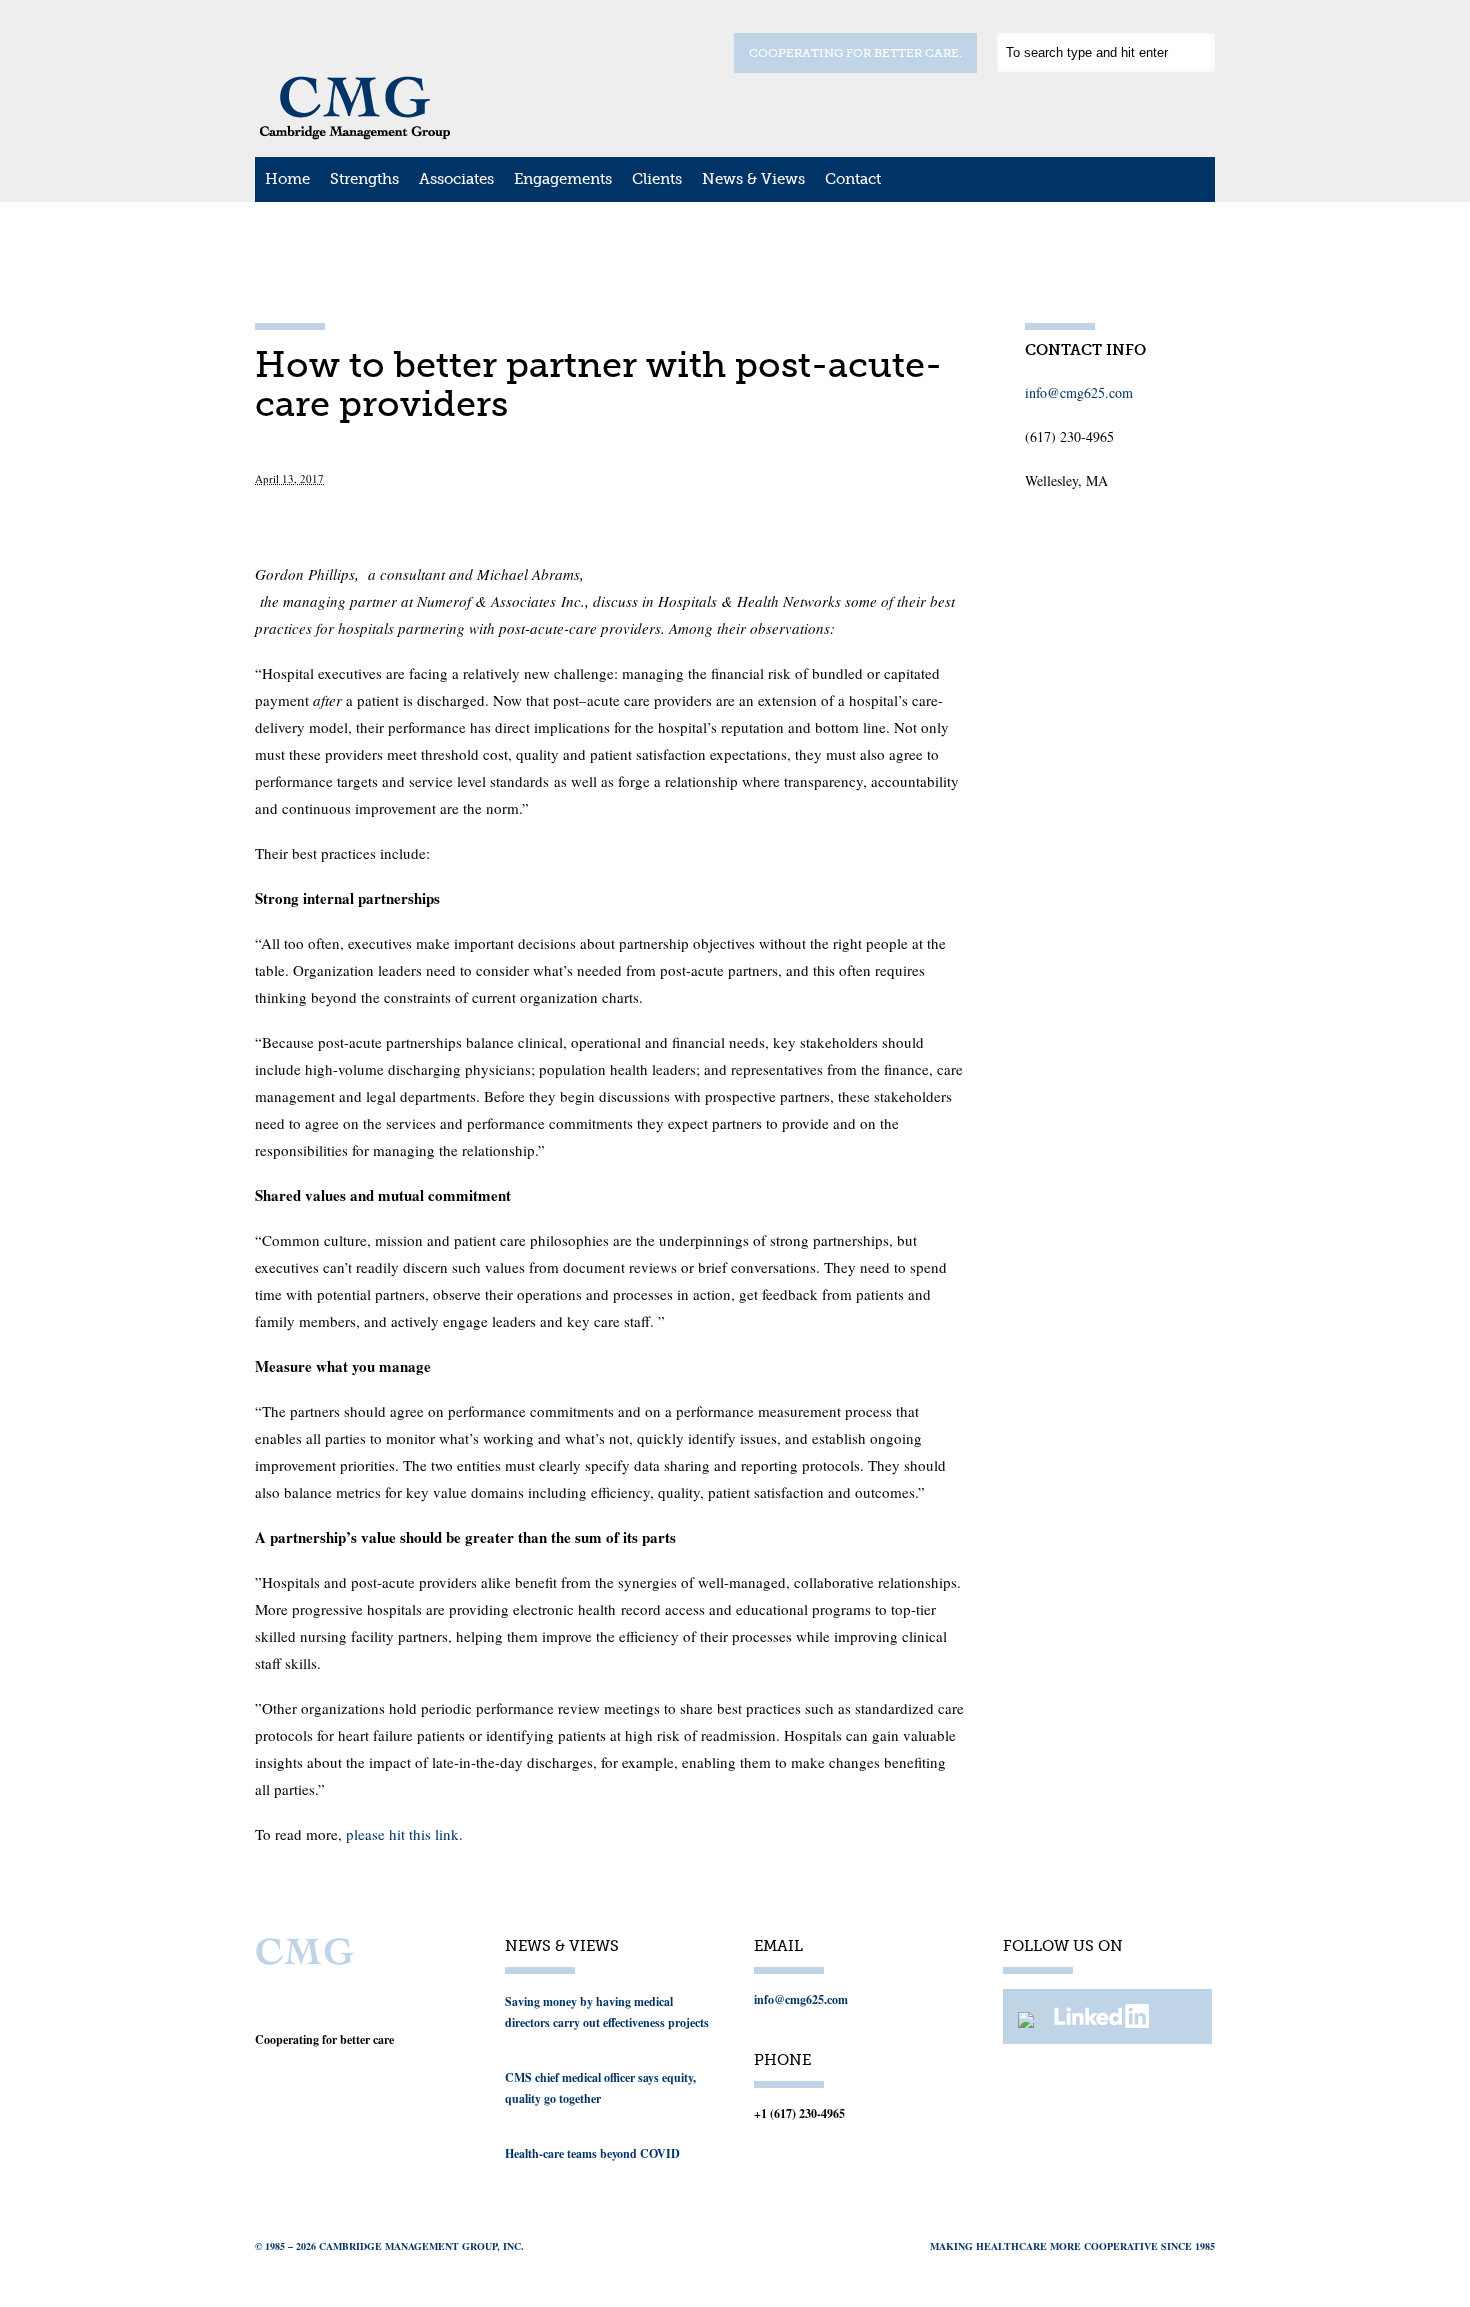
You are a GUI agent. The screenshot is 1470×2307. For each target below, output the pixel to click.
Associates (456, 179)
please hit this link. (402, 1834)
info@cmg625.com (1079, 392)
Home (287, 179)
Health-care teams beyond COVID (592, 2153)
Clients (657, 179)
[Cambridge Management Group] (355, 133)
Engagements (563, 179)
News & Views (753, 179)
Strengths (364, 179)
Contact (853, 179)
